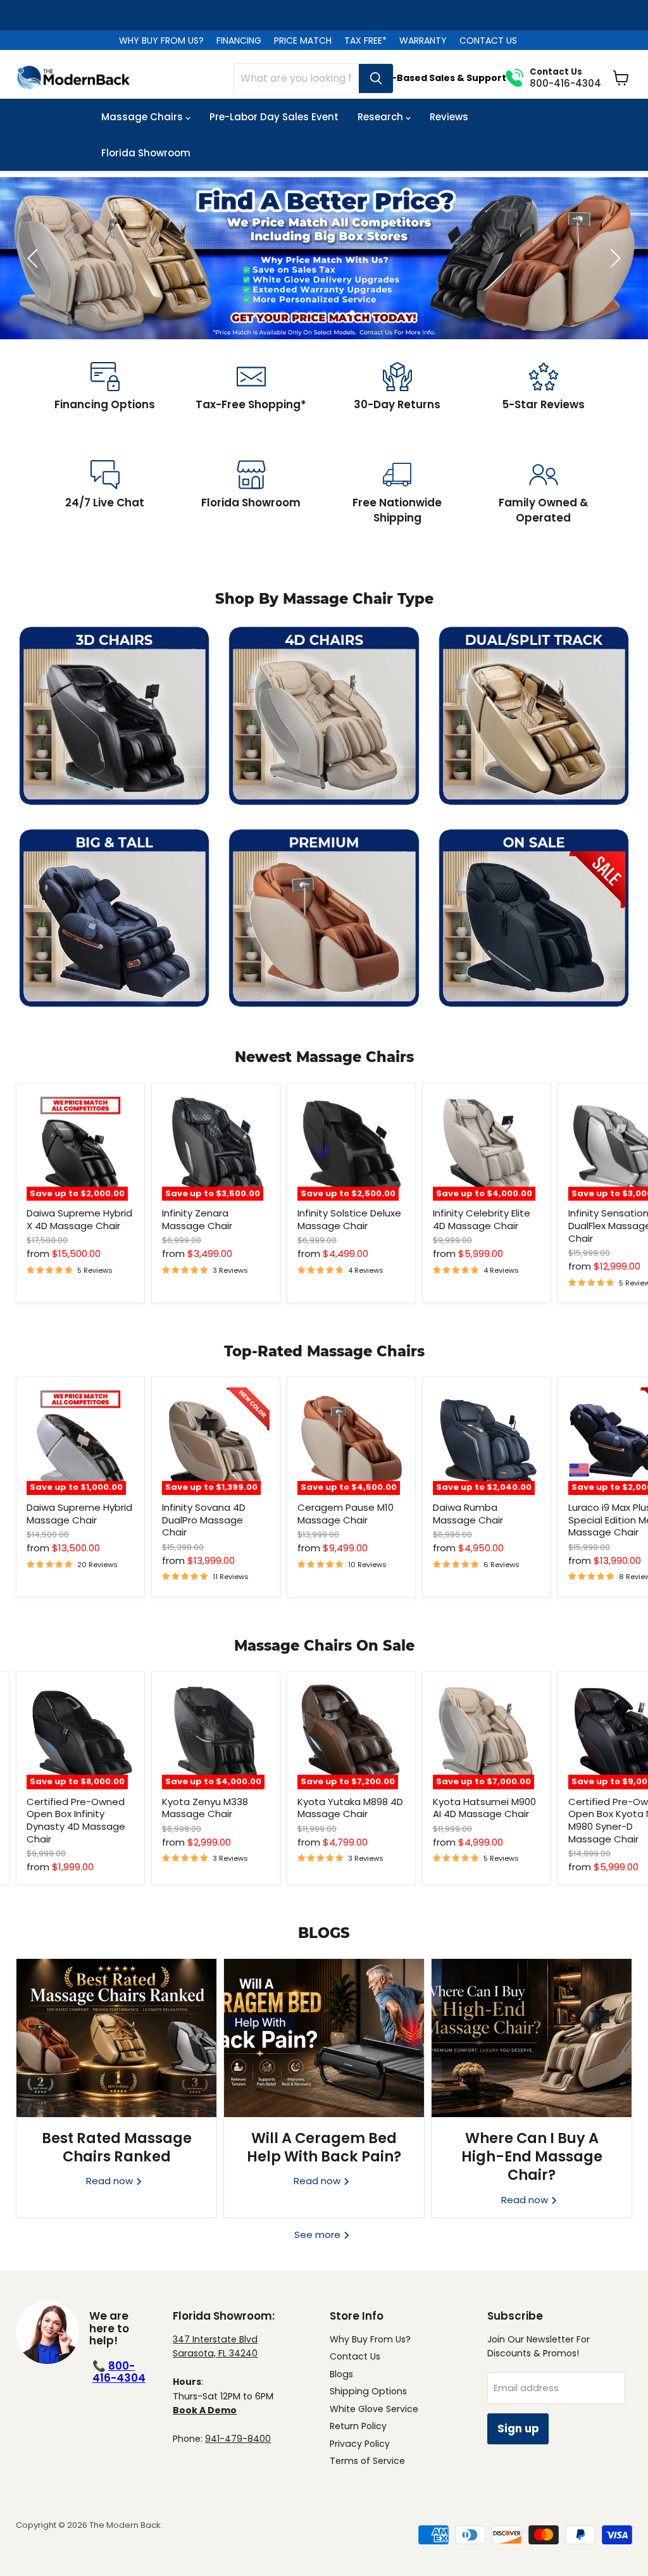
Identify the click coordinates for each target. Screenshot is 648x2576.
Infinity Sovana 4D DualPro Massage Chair (204, 1520)
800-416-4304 (119, 2372)
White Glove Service (374, 2409)
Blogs (341, 2374)
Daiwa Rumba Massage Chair (468, 1514)
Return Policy (358, 2426)
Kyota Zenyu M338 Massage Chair (205, 1808)
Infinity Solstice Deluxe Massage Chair (349, 1219)
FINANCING (239, 41)
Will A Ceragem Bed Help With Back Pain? (324, 2147)
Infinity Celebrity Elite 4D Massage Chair (482, 1219)
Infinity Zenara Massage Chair (197, 1219)
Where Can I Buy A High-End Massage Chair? (532, 2157)
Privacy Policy (360, 2444)
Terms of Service (367, 2461)
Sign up (518, 2429)
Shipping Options (368, 2391)
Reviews (449, 117)
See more (319, 2235)
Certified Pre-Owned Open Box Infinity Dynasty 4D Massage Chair (76, 1820)
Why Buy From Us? (370, 2339)
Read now (111, 2181)
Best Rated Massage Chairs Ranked (117, 2147)
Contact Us (355, 2356)
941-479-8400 (238, 2439)
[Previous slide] (35, 258)
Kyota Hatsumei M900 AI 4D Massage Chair (484, 1808)
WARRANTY (423, 41)
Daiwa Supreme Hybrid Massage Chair (79, 1514)
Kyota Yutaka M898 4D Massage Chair (350, 1808)
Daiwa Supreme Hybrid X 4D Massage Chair (79, 1219)
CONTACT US (488, 41)
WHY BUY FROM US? (161, 41)
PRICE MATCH (303, 41)
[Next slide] (613, 258)
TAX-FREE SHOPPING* (324, 15)
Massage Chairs (143, 117)
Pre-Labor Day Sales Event (274, 117)
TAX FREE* (365, 41)
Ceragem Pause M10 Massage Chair (346, 1514)
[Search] (376, 78)
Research (382, 117)
